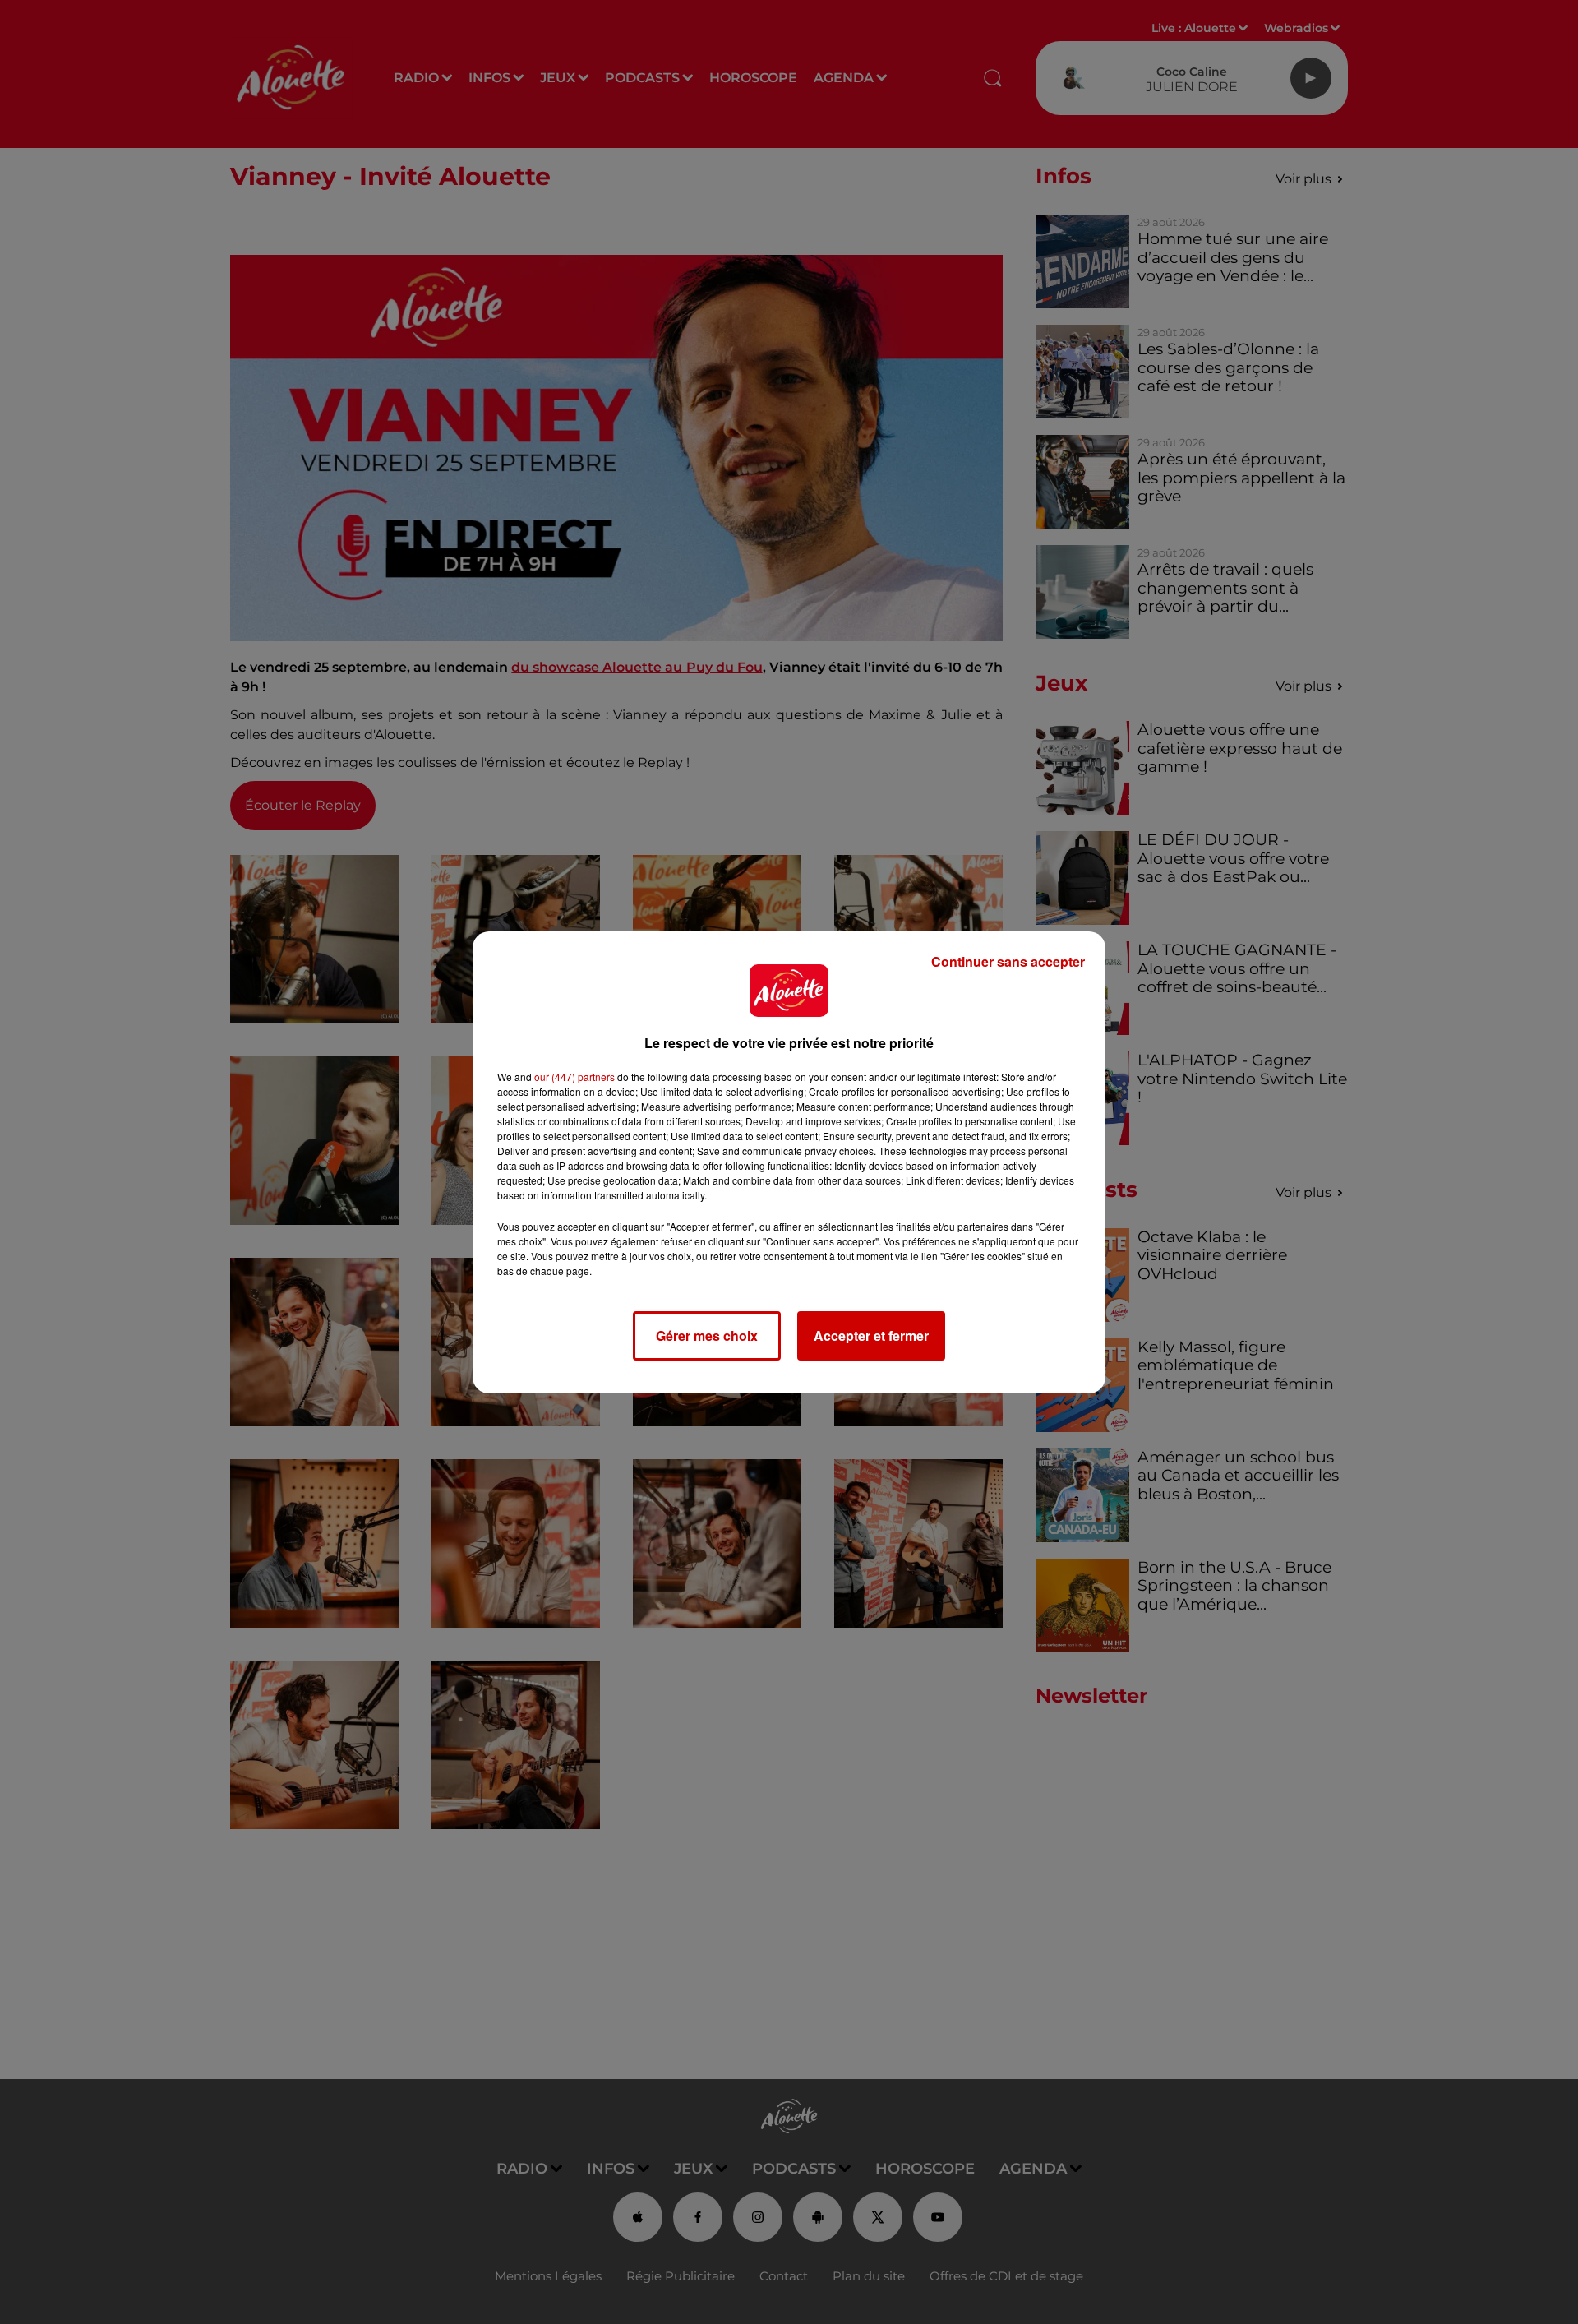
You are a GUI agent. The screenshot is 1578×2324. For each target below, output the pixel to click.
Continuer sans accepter (1008, 961)
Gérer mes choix (707, 1335)
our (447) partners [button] (574, 1077)
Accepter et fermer (871, 1335)
